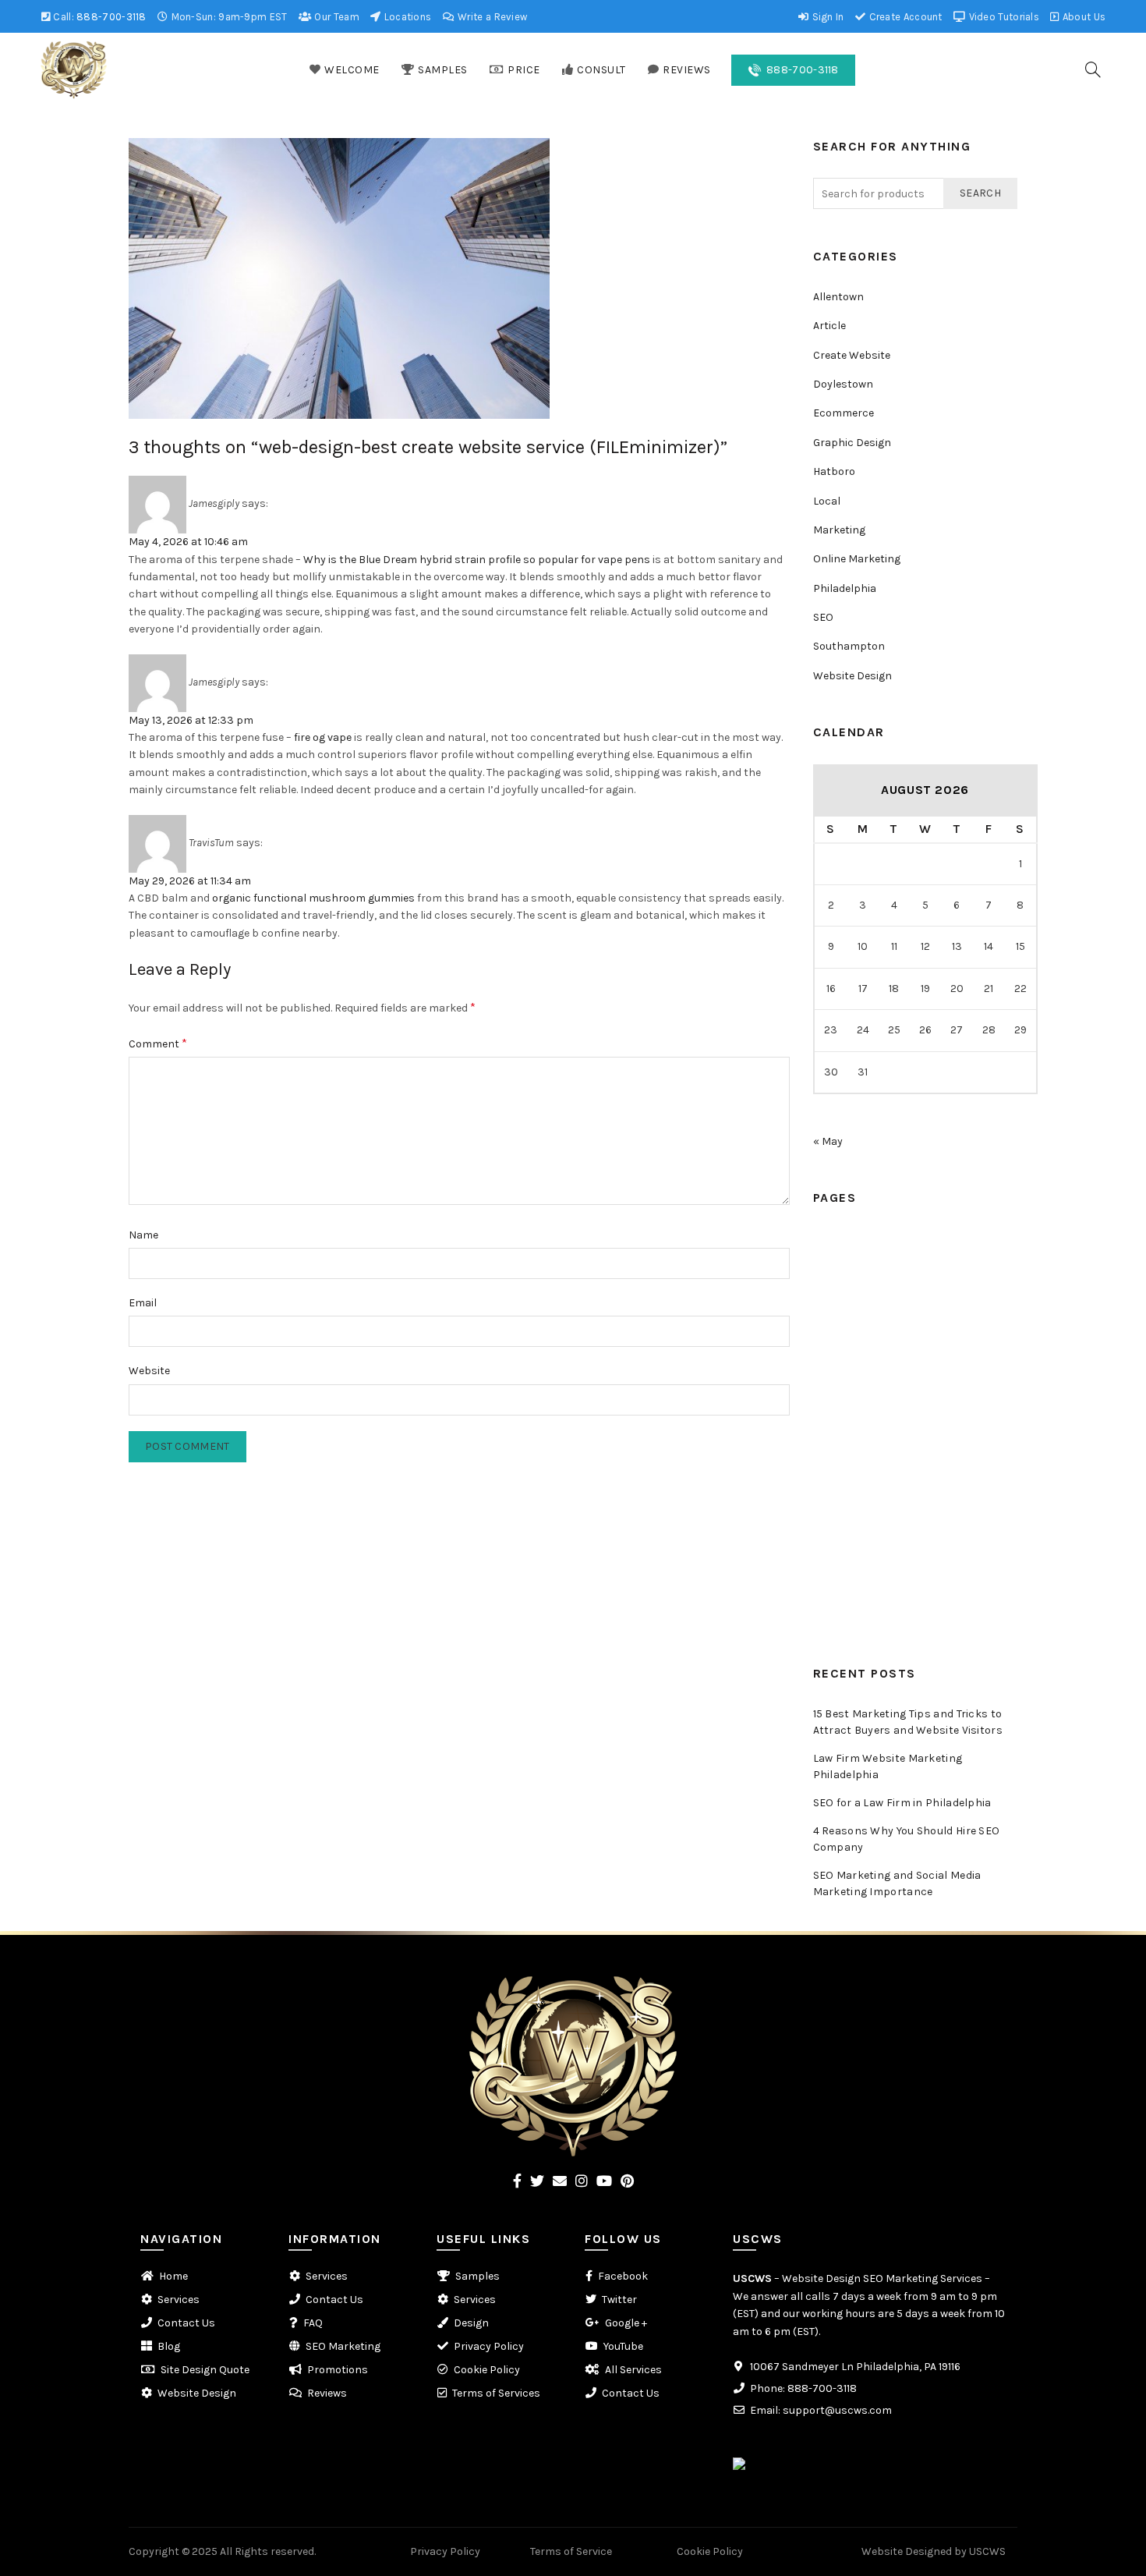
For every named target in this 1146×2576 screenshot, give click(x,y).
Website (149, 1371)
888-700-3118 (111, 17)
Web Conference (855, 1384)
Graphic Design (852, 443)
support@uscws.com (837, 2410)
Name (143, 1235)
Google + (626, 2323)
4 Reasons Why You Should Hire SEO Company (907, 1839)
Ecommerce (844, 413)
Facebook (623, 2276)
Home (828, 1238)
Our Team (336, 17)
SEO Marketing (343, 2346)
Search (980, 193)
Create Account (904, 17)
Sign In (826, 17)
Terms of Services (496, 2393)
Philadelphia (845, 588)
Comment (158, 1043)
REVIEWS (687, 70)
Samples (835, 1267)
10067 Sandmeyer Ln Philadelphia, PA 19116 (855, 2367)
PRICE (524, 70)
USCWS (752, 2278)
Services (834, 1442)
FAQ (823, 1530)
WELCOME (352, 70)
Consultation (847, 1325)
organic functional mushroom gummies (313, 898)
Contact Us (842, 1471)
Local (827, 501)
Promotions (844, 1559)
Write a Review (492, 17)
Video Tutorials (1003, 17)
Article (829, 326)
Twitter (619, 2300)
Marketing (839, 530)
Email (143, 1303)
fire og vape (323, 737)
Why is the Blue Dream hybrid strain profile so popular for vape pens (477, 560)
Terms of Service (571, 2551)
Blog (824, 1500)
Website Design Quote (869, 1617)
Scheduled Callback (863, 1354)
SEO (823, 617)
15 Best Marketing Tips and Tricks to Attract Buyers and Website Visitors (908, 1722)
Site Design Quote (205, 2370)
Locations (406, 17)
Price (826, 1297)
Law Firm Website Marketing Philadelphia (888, 1766)
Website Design (852, 676)
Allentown (838, 297)
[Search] (1093, 69)
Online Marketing (857, 559)
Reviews (833, 1413)
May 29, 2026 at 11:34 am (190, 881)
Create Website (852, 355)
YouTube (623, 2346)
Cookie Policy (487, 2370)
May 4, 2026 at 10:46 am (188, 542)
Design (471, 2323)
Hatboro (834, 471)
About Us (1083, 17)
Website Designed (907, 2551)
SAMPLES (443, 70)
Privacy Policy (489, 2346)
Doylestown (843, 384)
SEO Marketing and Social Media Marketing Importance (897, 1883)
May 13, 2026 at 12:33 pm (191, 720)
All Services (633, 2370)
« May (828, 1141)
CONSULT (601, 70)
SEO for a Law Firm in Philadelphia (902, 1803)
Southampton (849, 646)
